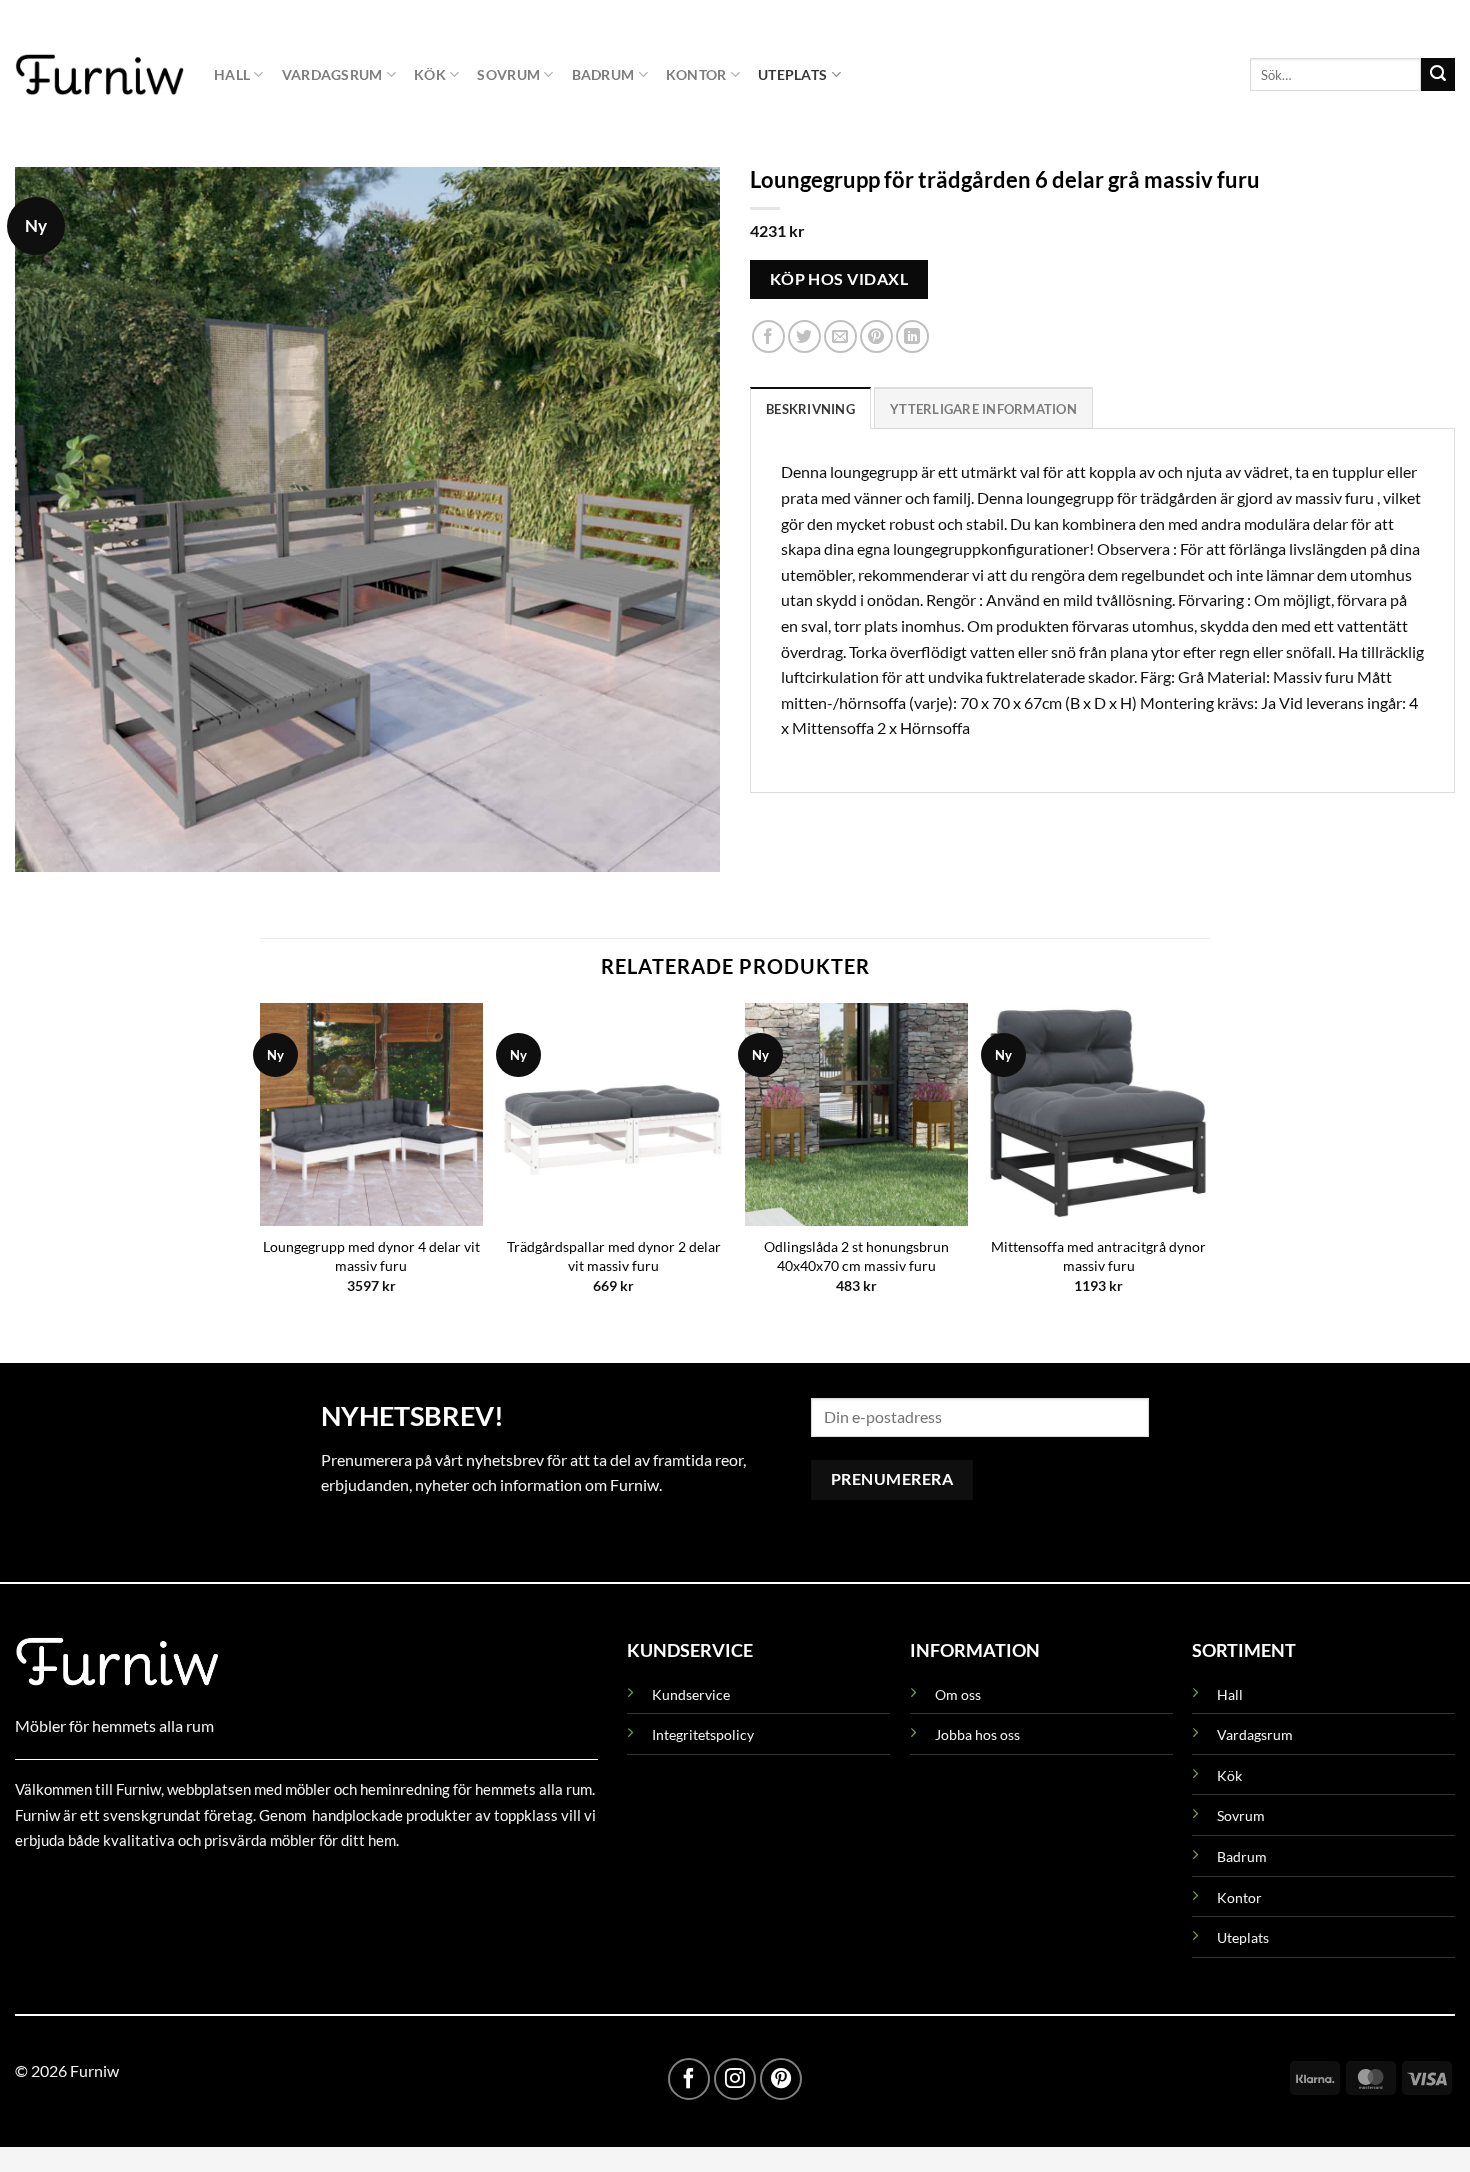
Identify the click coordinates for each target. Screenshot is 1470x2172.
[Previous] (261, 1166)
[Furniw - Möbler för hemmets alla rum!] (99, 74)
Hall (232, 74)
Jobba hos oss (977, 1734)
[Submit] (1438, 75)
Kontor (696, 74)
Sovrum (508, 74)
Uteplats (792, 74)
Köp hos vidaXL (839, 279)
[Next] (1209, 1166)
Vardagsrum (332, 74)
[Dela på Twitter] (804, 337)
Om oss (958, 1694)
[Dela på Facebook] (768, 337)
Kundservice (691, 1694)
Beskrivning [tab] (810, 409)
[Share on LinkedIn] (912, 337)
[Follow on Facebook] (689, 2079)
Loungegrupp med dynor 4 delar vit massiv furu (371, 1256)
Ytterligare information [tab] (983, 409)
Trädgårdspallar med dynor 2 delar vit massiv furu (614, 1256)
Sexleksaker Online (217, 1886)
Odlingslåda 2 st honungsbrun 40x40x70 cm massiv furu (856, 1256)
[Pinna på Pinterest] (876, 337)
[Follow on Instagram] (735, 2079)
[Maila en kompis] (840, 337)
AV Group (114, 1886)
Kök (430, 74)
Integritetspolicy (703, 1734)
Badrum (603, 74)
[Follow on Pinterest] (781, 2079)
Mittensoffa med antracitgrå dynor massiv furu (1098, 1256)
